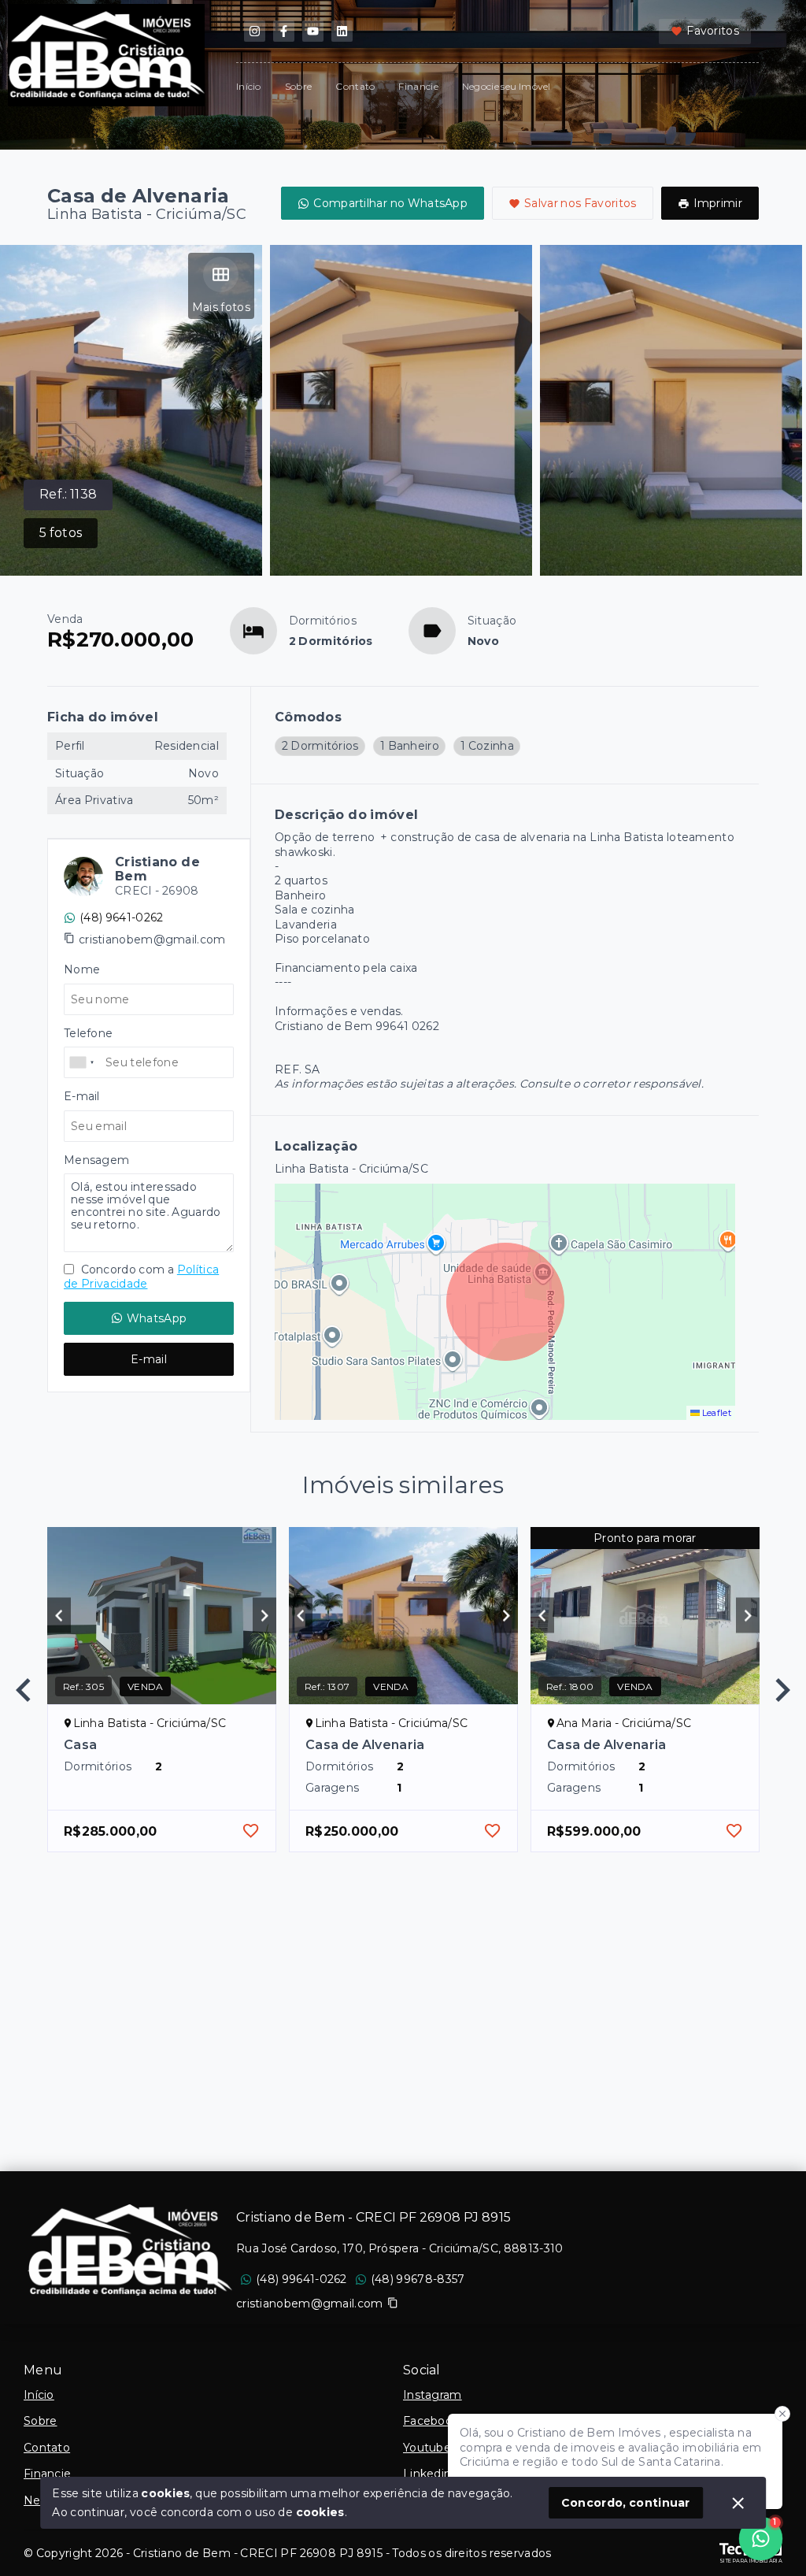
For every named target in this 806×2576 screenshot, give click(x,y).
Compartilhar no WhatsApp (390, 203)
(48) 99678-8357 (418, 2279)
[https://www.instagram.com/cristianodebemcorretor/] (255, 31)
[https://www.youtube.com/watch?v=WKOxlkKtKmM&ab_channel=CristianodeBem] (313, 31)
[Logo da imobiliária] (130, 2250)
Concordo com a (141, 1277)
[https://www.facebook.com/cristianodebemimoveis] (284, 31)
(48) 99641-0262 (301, 2279)
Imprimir (718, 203)
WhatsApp (157, 1318)
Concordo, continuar (626, 2503)
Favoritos (713, 31)
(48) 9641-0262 (121, 917)
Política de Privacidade (141, 1277)
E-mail (149, 1359)
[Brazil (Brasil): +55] (83, 1062)
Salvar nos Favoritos (580, 203)
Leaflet (715, 1413)
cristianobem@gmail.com (152, 940)
